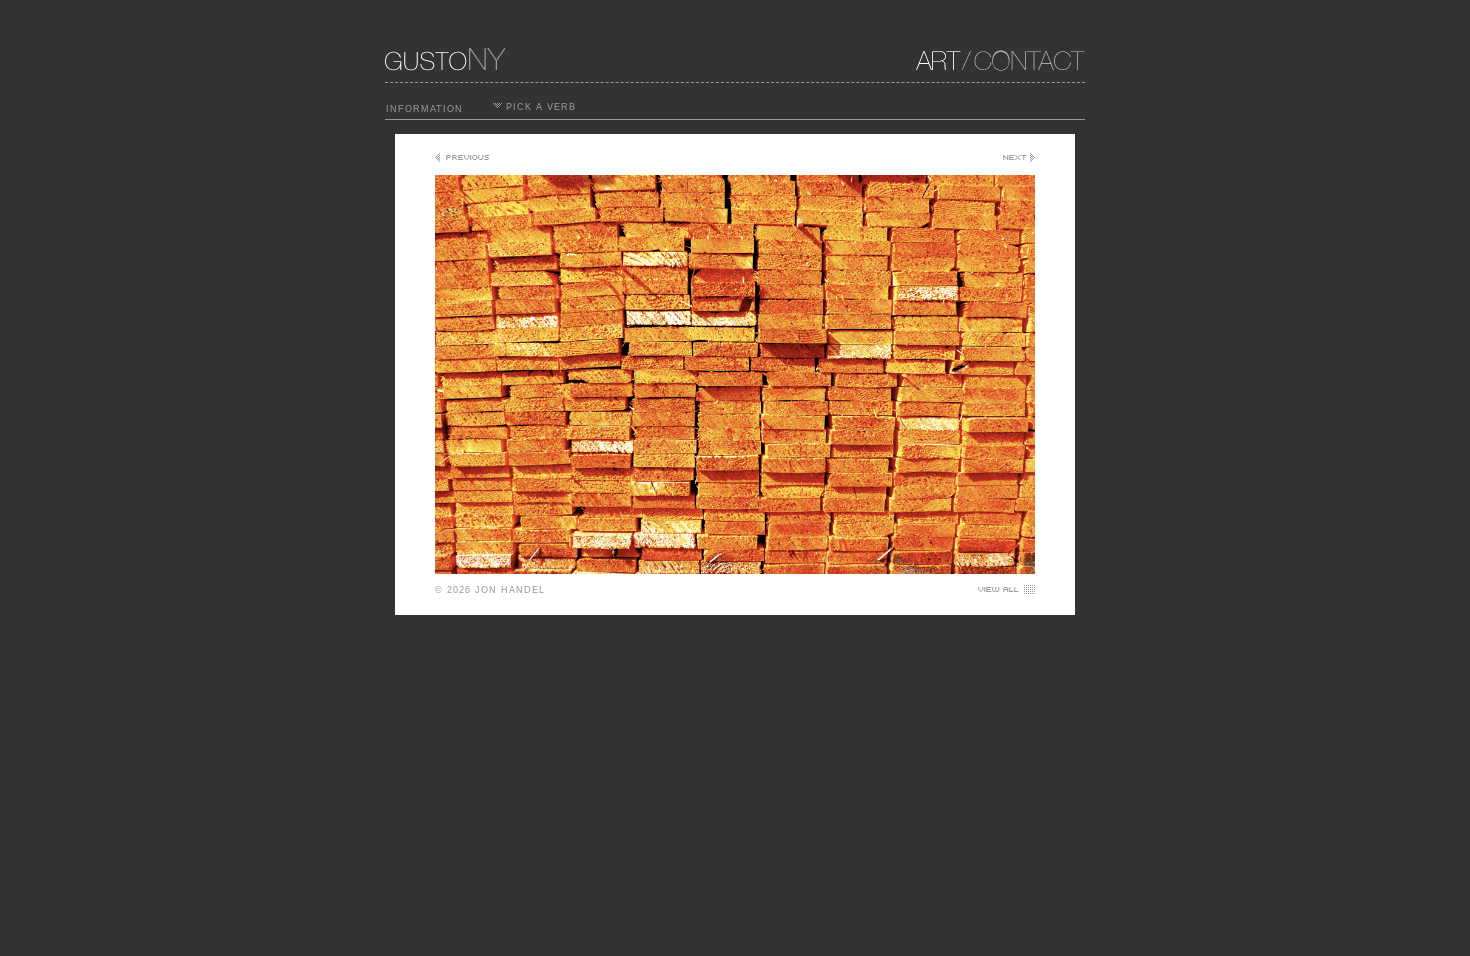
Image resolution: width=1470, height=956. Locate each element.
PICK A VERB (539, 107)
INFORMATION (424, 109)
